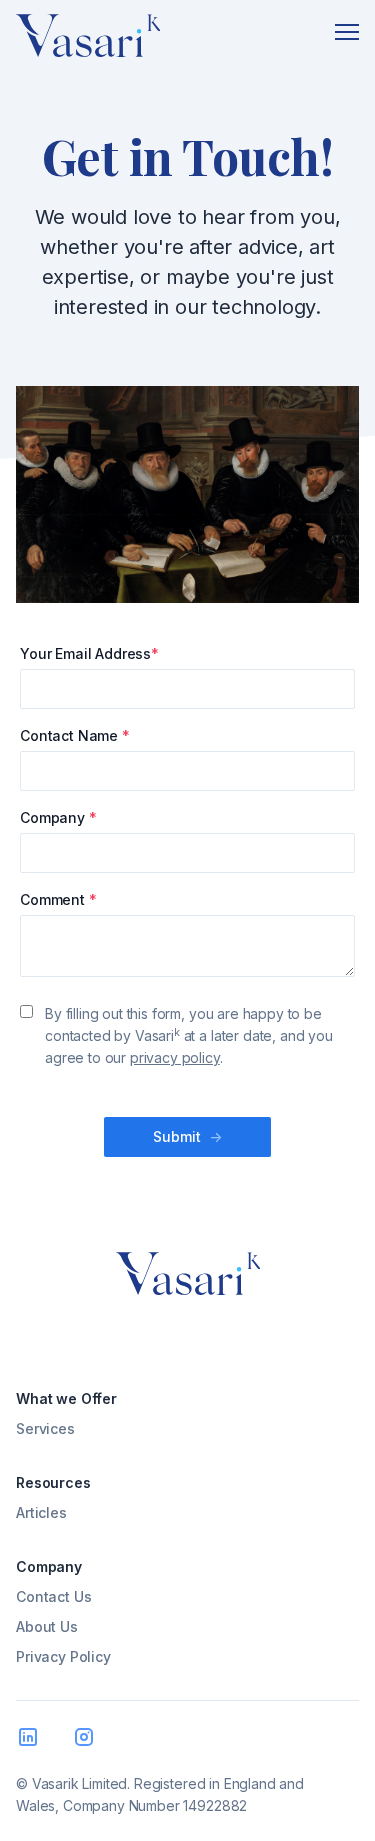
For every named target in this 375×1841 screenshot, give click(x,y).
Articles (41, 1512)
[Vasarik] (88, 39)
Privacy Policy (63, 1656)
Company (58, 817)
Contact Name (75, 735)
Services (45, 1428)
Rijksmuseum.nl (291, 464)
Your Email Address (89, 653)
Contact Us (53, 1596)
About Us (47, 1626)
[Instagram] (88, 1741)
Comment (58, 899)
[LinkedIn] (32, 1741)
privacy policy (175, 1057)
